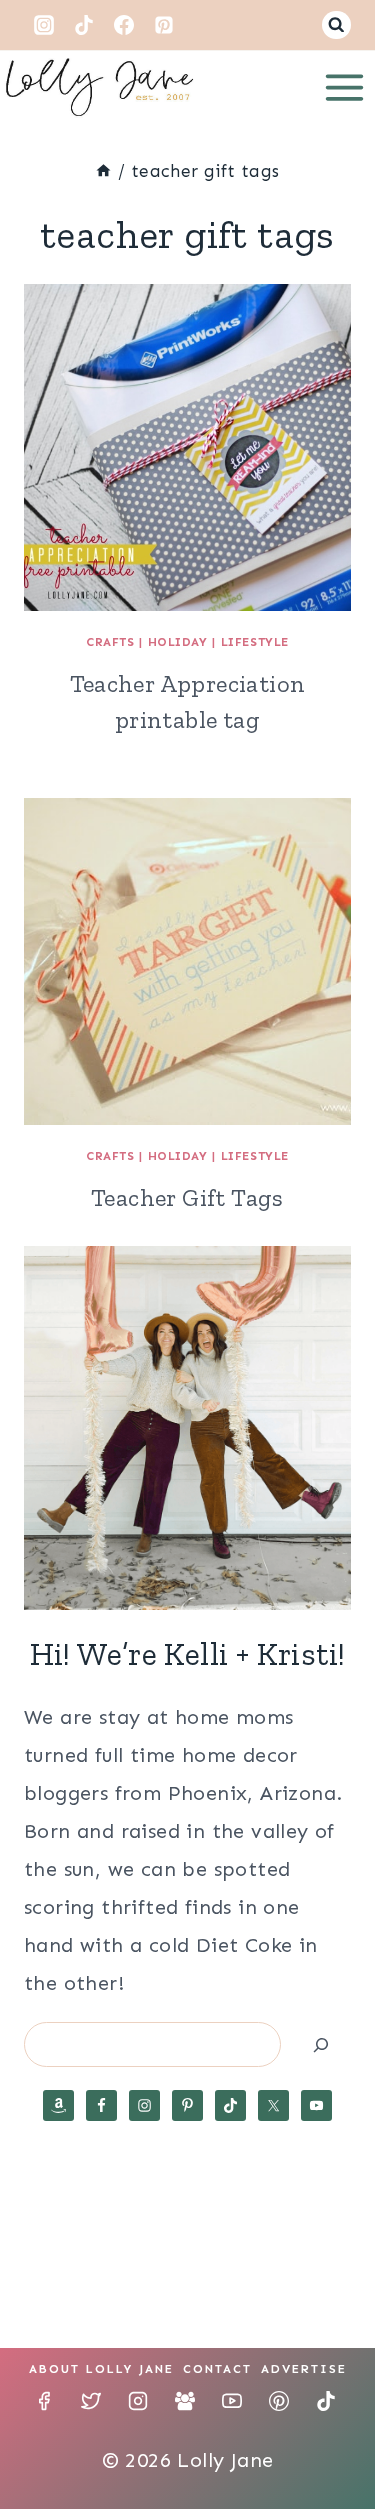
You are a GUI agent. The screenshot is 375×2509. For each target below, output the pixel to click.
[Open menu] (344, 87)
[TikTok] (84, 25)
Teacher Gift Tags (187, 1197)
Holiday (178, 642)
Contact (217, 2369)
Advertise (304, 2369)
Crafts (110, 642)
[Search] (321, 2044)
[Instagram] (44, 25)
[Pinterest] (164, 25)
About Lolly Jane (101, 2369)
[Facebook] (124, 25)
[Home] (103, 171)
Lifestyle (255, 642)
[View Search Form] (336, 25)
